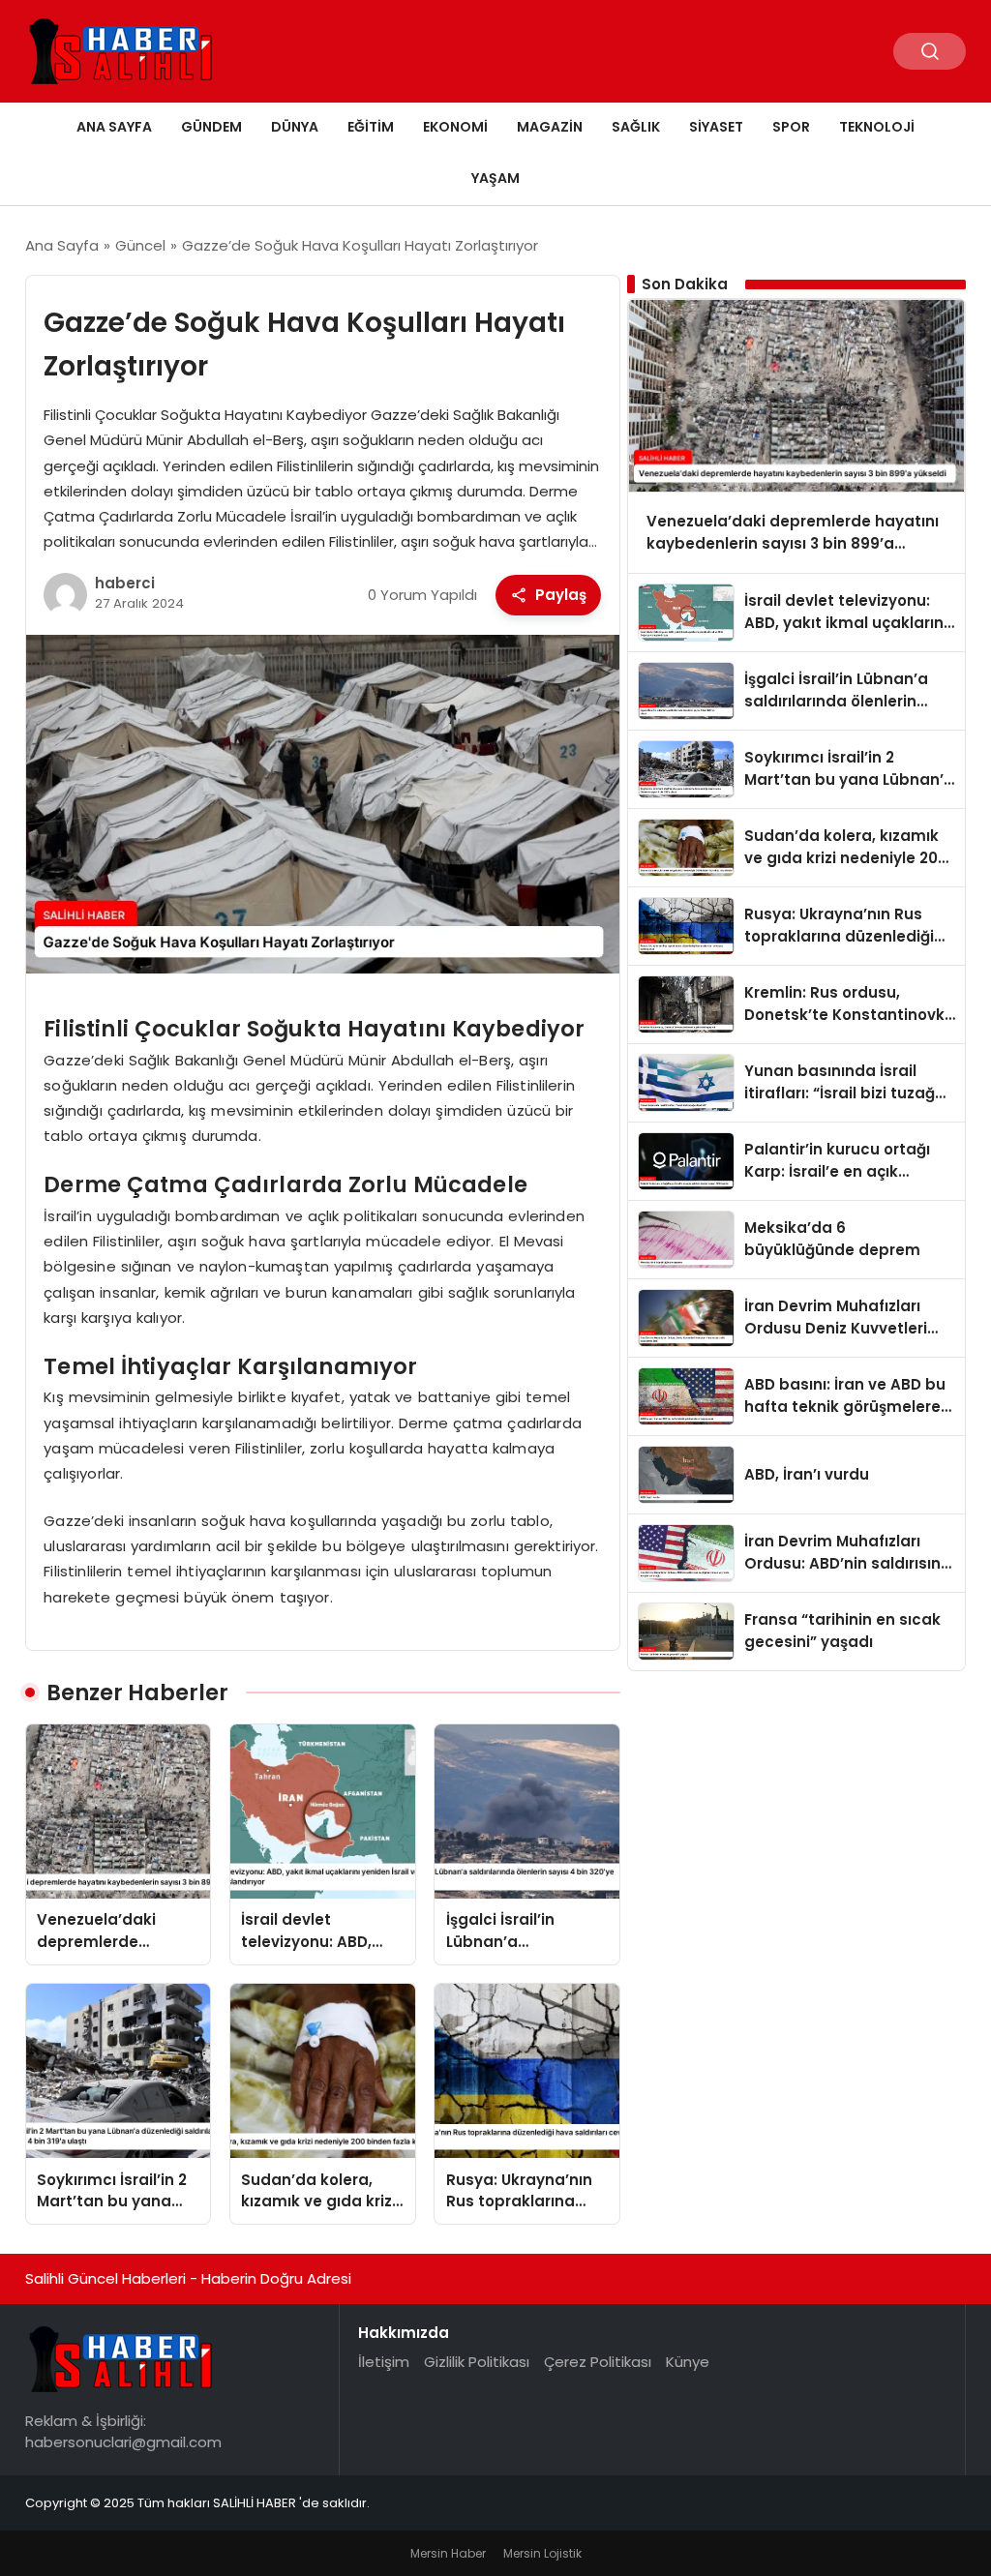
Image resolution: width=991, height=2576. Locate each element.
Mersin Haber (448, 2553)
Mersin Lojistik (542, 2553)
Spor (791, 127)
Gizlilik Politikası (477, 2362)
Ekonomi (455, 127)
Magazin (550, 127)
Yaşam (495, 178)
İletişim (384, 2362)
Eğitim (371, 127)
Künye (688, 2362)
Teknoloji (877, 127)
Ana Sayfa (114, 127)
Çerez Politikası (598, 2362)
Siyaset (716, 127)
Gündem (211, 127)
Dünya (295, 127)
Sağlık (636, 127)
